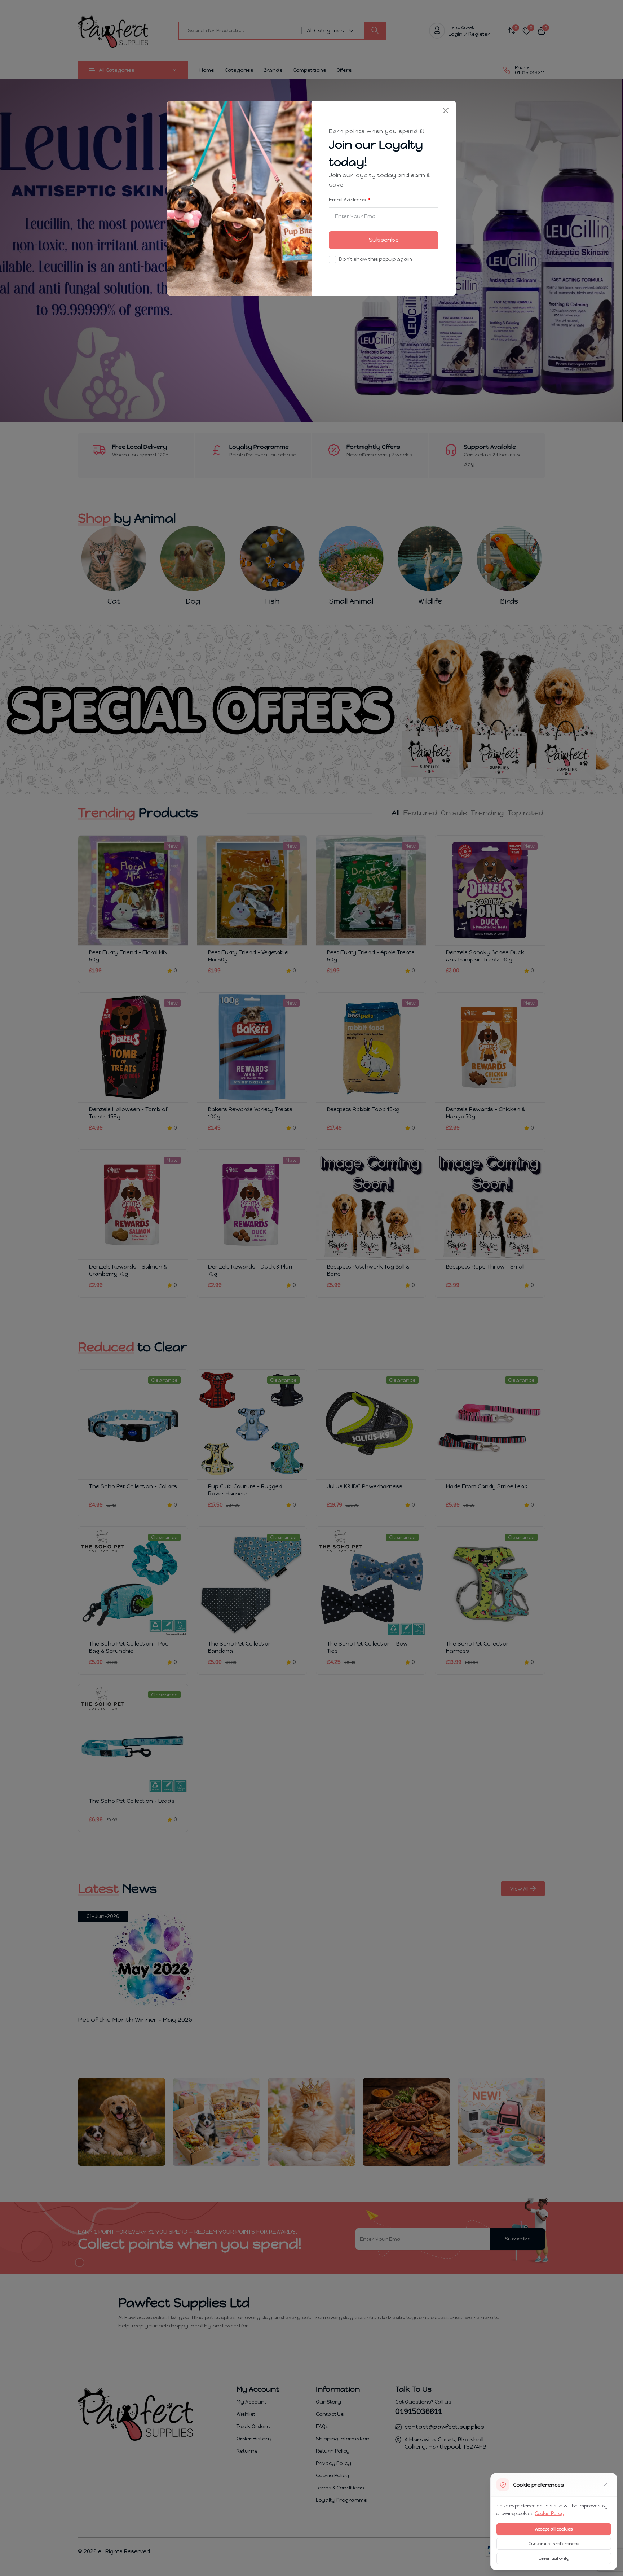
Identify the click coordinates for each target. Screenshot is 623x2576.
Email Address (348, 200)
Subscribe (384, 240)
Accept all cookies (554, 2529)
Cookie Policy (549, 2513)
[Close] (446, 111)
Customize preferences (554, 2544)
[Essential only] (605, 2485)
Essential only (554, 2558)
